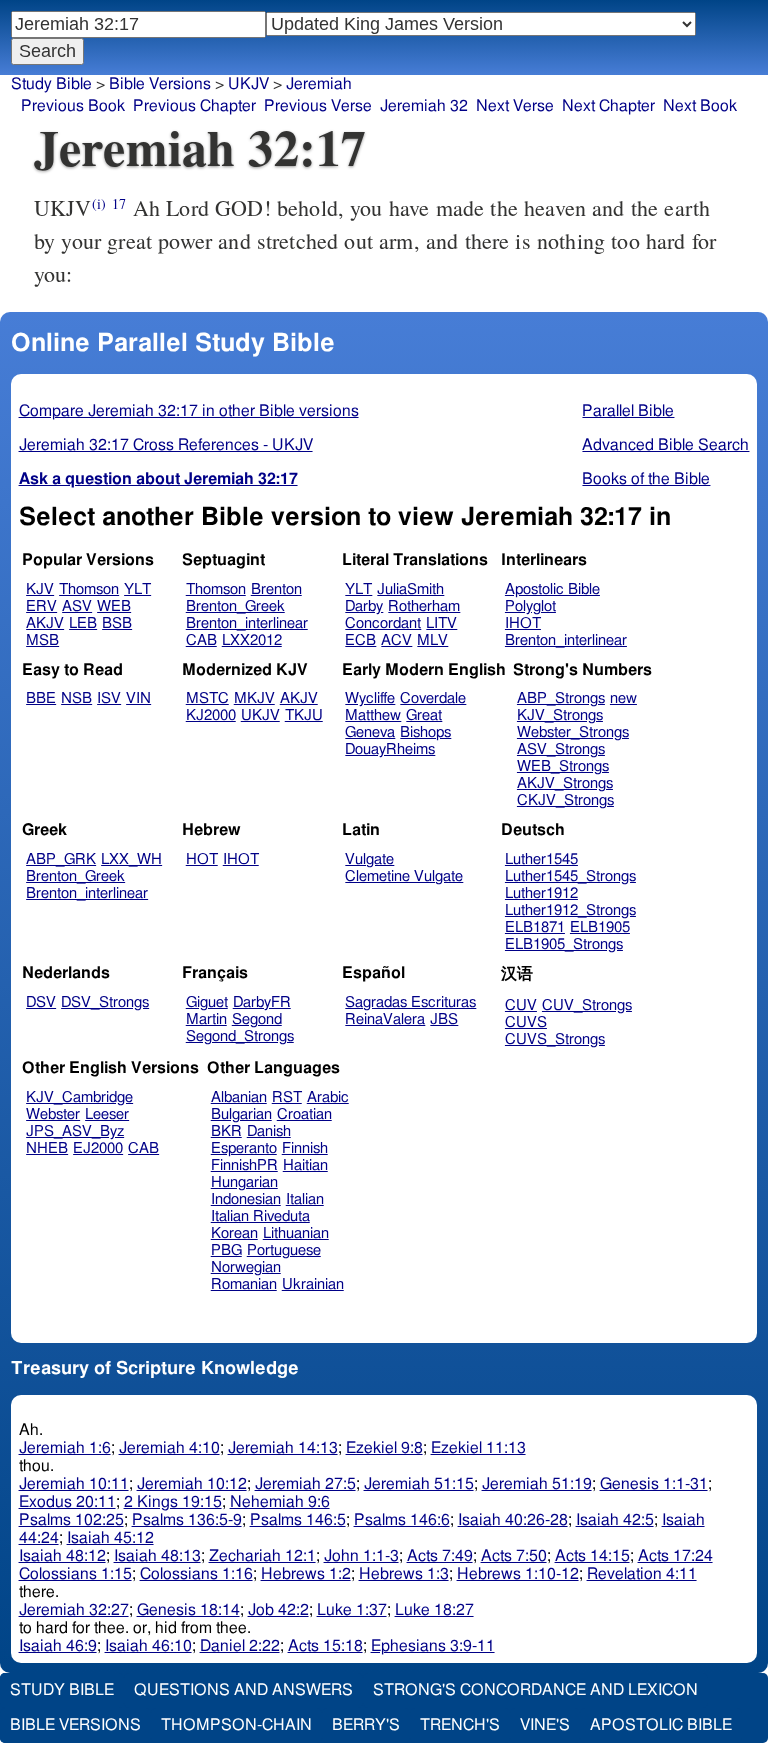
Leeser (107, 1114)
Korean (234, 1233)
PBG (226, 1250)
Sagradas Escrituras (410, 1002)
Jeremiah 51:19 (537, 1484)
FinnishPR (244, 1165)
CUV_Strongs (587, 1005)
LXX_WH (131, 859)
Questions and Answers (243, 1690)
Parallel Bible (628, 411)
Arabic (328, 1097)
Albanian (239, 1097)
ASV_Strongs (561, 749)
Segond (257, 1019)
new (623, 698)
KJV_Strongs (560, 715)
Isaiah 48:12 (62, 1556)
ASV (77, 606)
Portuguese (284, 1250)
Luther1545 (541, 859)
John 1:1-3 (361, 1556)
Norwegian (246, 1267)
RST (287, 1097)
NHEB (47, 1148)
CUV (521, 1005)
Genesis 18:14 (188, 1610)
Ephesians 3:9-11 (433, 1646)
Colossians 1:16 (196, 1574)
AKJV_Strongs (565, 783)
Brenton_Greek (235, 606)
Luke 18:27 (434, 1610)
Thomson (89, 589)
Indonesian (246, 1199)
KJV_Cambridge (79, 1097)
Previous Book (73, 106)
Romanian (244, 1284)
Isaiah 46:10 (148, 1646)
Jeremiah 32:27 (74, 1610)
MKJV (254, 698)
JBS (444, 1019)
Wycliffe (370, 698)
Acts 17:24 (675, 1556)
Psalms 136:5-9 (187, 1520)
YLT (137, 589)
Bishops (425, 732)
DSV (41, 1002)
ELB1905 (600, 927)
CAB (201, 640)
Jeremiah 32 (424, 106)
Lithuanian (296, 1233)
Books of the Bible (646, 479)
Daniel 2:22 (240, 1646)
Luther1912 (541, 893)
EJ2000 (98, 1148)
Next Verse (515, 106)
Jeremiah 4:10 (169, 1448)
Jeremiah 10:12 (192, 1484)
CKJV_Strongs (565, 800)
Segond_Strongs (240, 1036)
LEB (83, 623)
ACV (396, 640)
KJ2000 (211, 715)
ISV (109, 698)
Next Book (700, 106)
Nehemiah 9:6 (280, 1502)
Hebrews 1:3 (404, 1574)
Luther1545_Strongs (570, 876)
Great (424, 715)
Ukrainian (313, 1284)
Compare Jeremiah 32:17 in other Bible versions (189, 411)
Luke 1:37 (352, 1610)
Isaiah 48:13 (157, 1556)
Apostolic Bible (661, 1725)
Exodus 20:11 (67, 1502)
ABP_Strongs (561, 698)
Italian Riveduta (260, 1216)
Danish (269, 1131)
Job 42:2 (278, 1610)
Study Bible (51, 84)
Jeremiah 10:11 (74, 1484)
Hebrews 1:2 (306, 1574)
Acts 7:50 (514, 1556)
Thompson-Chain (236, 1725)
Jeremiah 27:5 (305, 1484)
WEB (114, 606)
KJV (40, 589)
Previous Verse (318, 106)
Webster (53, 1114)
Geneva (370, 732)
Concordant (383, 623)
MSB (42, 640)
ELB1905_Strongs (564, 944)
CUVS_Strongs (555, 1039)
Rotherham (424, 606)
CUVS (526, 1022)
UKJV (260, 715)
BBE (41, 698)
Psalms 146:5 (298, 1520)
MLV (432, 640)
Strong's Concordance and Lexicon (535, 1690)
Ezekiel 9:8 (384, 1448)
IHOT (523, 623)
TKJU (304, 715)
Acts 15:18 (325, 1646)
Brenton (276, 589)
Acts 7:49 (440, 1556)
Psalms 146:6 (402, 1520)
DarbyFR (262, 1002)
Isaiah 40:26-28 (513, 1520)
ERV (41, 606)
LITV (441, 623)
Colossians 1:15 (75, 1574)
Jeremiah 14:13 (283, 1448)
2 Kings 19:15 (173, 1502)
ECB (360, 640)
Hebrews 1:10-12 (518, 1574)
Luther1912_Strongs (570, 910)
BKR (226, 1131)
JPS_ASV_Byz (75, 1131)
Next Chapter (608, 106)
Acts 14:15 (592, 1556)
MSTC (207, 698)
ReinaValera (385, 1019)
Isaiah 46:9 (58, 1646)
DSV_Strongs (105, 1002)
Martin (206, 1019)
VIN (138, 698)
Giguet (207, 1002)
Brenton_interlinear (247, 623)
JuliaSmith (410, 589)
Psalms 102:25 (71, 1520)
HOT (202, 859)
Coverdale (433, 698)
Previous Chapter (194, 106)
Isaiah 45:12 (110, 1538)
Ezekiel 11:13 (478, 1448)
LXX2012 (252, 640)
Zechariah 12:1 (262, 1556)
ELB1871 (535, 927)
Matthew (373, 715)
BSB (117, 623)
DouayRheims (390, 749)
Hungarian (244, 1182)
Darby (364, 606)
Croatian (304, 1114)
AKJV (45, 623)
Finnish (305, 1148)
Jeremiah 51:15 (419, 1484)
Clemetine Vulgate (404, 876)
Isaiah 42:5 (615, 1520)
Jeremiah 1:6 (65, 1448)
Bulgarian (241, 1114)
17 (119, 203)
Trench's (460, 1725)
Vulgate (369, 859)
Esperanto (244, 1148)
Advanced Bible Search (665, 445)
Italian (305, 1199)
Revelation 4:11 (642, 1574)
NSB (76, 698)
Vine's (545, 1725)
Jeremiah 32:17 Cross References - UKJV (166, 445)
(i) (99, 203)
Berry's (366, 1725)
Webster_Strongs (573, 732)
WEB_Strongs (563, 766)
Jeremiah (319, 84)
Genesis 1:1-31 (654, 1484)
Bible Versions (160, 84)
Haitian (305, 1165)
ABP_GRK (61, 859)
